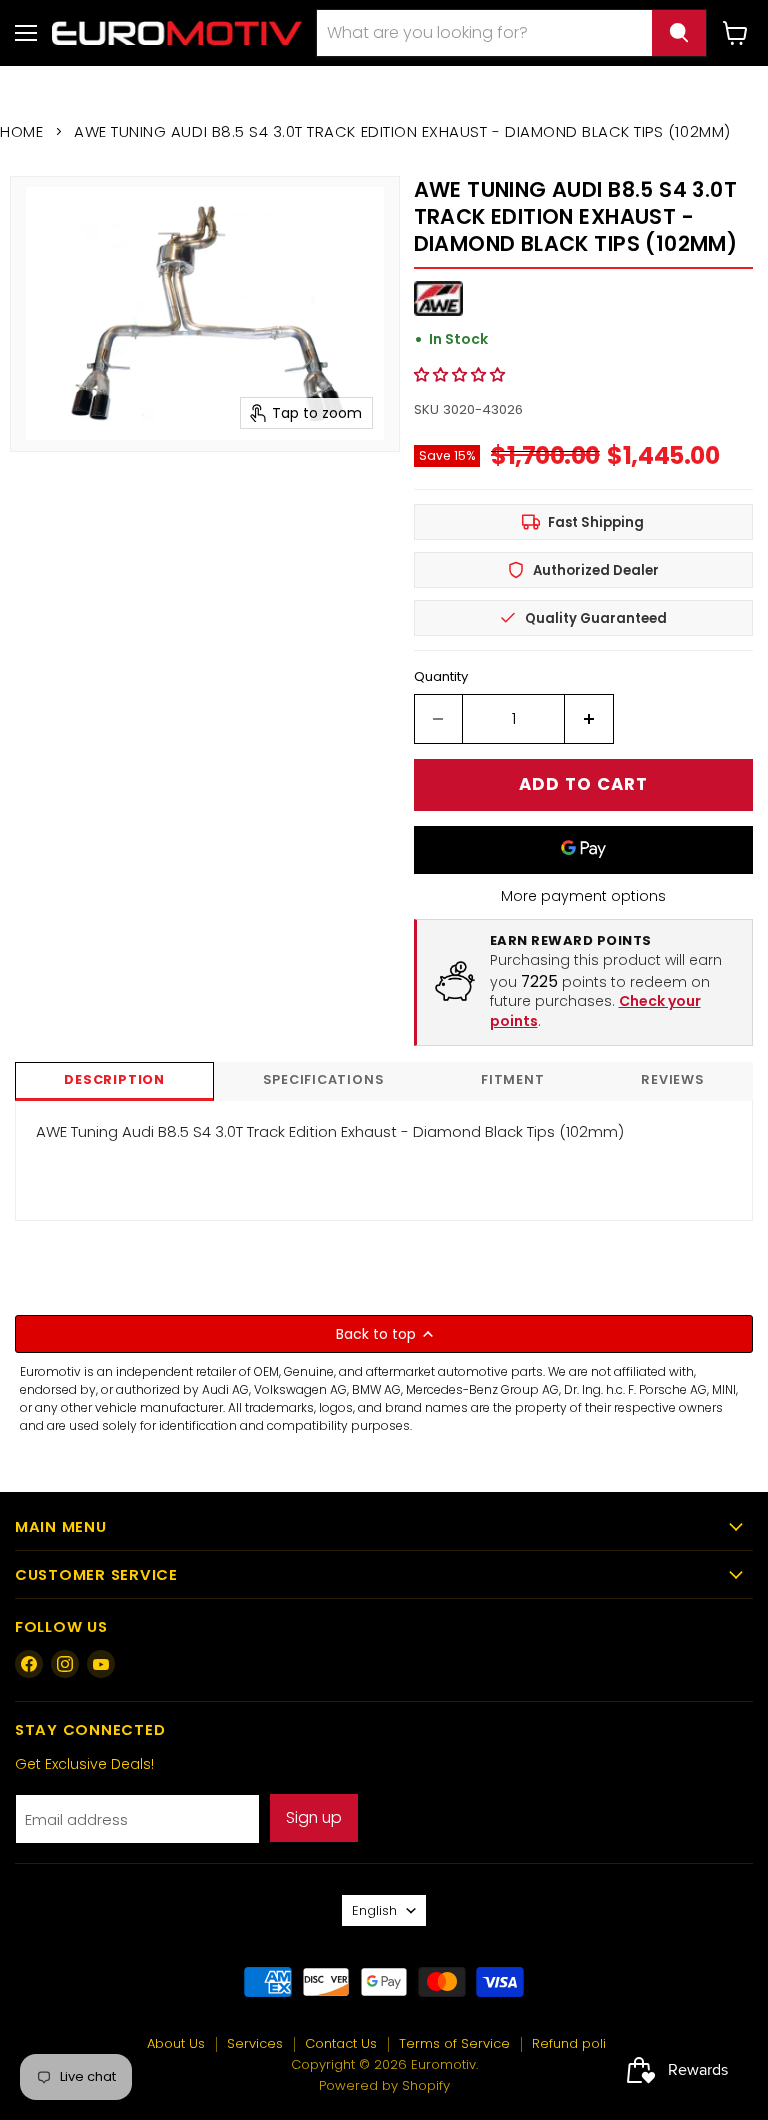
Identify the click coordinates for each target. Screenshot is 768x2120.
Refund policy (576, 2043)
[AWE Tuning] (438, 310)
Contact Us (341, 2043)
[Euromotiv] (177, 32)
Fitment (512, 1079)
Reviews (672, 1079)
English (374, 1910)
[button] (459, 374)
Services (255, 2043)
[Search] (679, 33)
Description (114, 1079)
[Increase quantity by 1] (589, 719)
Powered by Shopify (384, 2085)
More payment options (583, 896)
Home (21, 131)
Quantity (441, 676)
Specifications (324, 1079)
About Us (176, 2043)
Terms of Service (454, 2043)
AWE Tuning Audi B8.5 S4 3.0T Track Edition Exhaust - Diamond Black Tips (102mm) (330, 1131)
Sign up (314, 1817)
